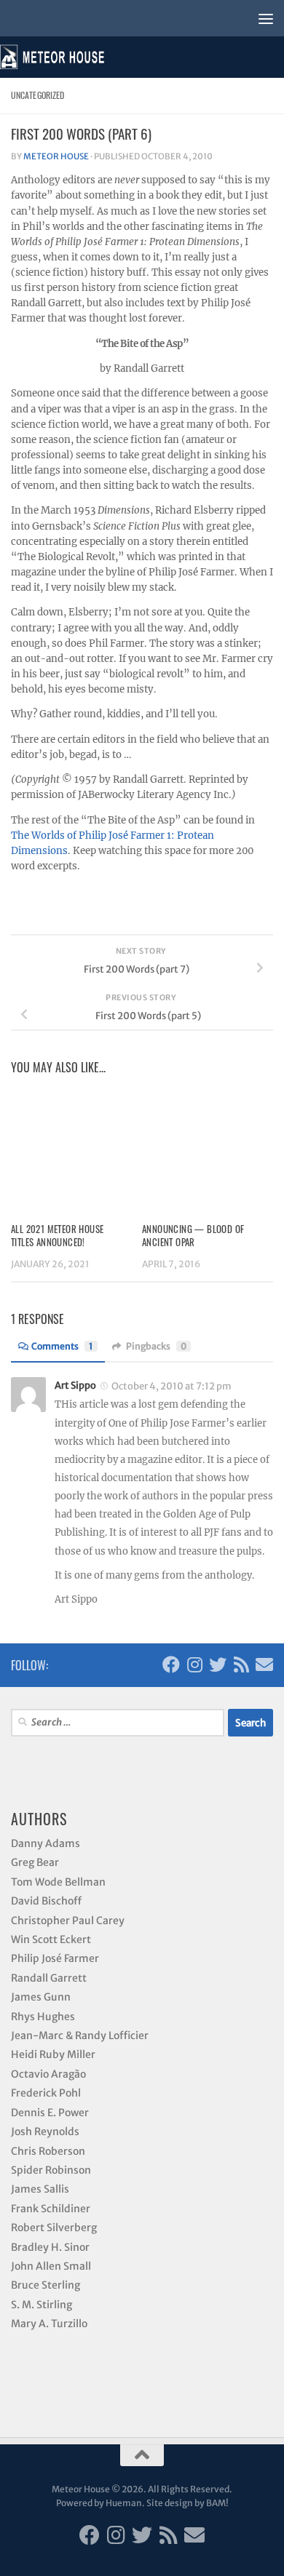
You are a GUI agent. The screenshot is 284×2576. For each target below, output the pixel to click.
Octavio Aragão (48, 2074)
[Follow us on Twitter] (218, 1664)
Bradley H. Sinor (50, 2247)
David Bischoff (46, 1901)
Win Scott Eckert (51, 1939)
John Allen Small (51, 2266)
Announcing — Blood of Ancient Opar (193, 1235)
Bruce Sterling (46, 2285)
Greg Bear (35, 1862)
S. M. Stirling (42, 2305)
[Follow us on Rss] (241, 1664)
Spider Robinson (51, 2170)
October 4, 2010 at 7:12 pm (171, 1386)
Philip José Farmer (55, 1958)
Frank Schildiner (51, 2209)
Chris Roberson (48, 2151)
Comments (62, 1346)
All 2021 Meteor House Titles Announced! (57, 1235)
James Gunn (41, 1997)
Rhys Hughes (43, 2017)
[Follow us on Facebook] (171, 1664)
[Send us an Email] (264, 1664)
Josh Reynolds (45, 2132)
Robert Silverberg (54, 2228)
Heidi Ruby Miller (53, 2054)
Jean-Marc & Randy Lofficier (80, 2035)
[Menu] (266, 18)
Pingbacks (156, 1346)
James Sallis (40, 2189)
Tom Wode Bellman (58, 1882)
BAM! (217, 2503)
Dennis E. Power (50, 2113)
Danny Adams (46, 1843)
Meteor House (56, 156)
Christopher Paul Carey (68, 1921)
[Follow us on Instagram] (194, 1664)
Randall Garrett (49, 1978)
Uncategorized (38, 95)
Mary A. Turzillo (49, 2324)
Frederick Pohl (46, 2093)
